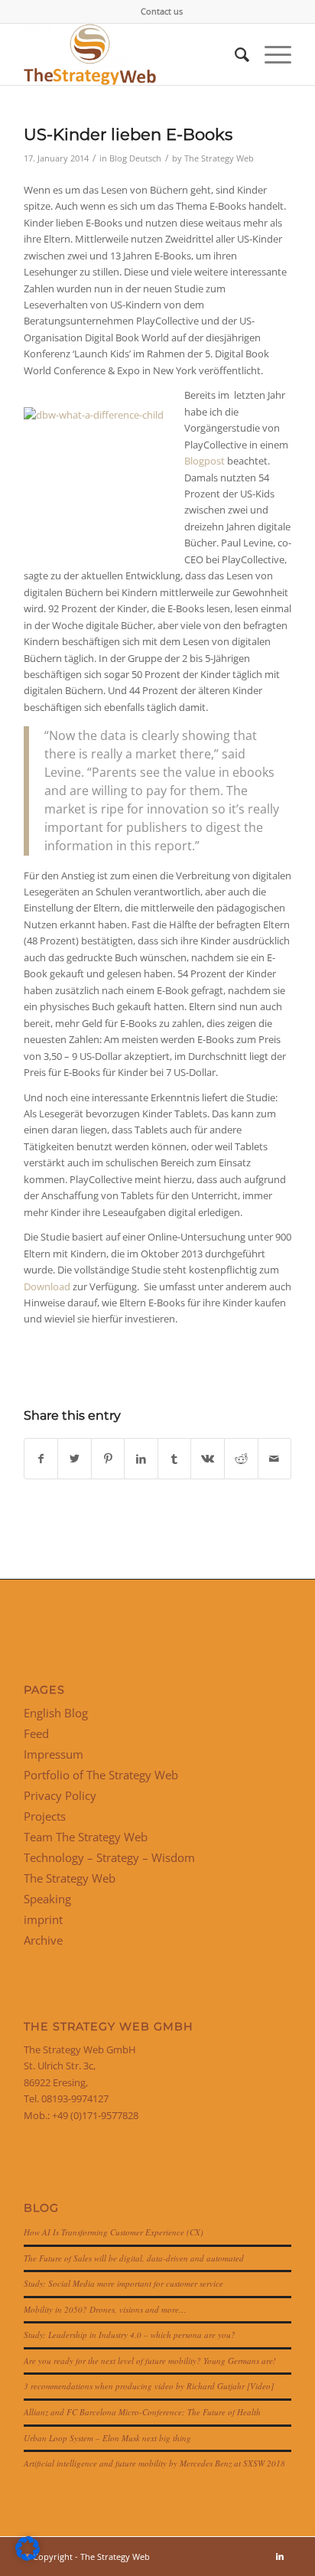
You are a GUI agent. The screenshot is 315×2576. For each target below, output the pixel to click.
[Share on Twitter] (75, 1459)
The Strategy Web (219, 158)
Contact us (162, 11)
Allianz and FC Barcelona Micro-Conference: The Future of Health (142, 2412)
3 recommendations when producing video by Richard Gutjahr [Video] (149, 2386)
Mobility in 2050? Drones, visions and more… (105, 2309)
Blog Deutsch (135, 158)
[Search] (234, 54)
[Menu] (270, 54)
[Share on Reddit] (241, 1459)
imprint (43, 1919)
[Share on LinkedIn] (141, 1459)
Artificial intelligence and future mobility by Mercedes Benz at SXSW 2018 (154, 2463)
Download (47, 1286)
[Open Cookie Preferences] (28, 2557)
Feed (36, 1733)
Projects (45, 1816)
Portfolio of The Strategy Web (101, 1775)
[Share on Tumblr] (175, 1459)
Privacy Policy (60, 1795)
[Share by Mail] (275, 1459)
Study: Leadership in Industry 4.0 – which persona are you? (130, 2335)
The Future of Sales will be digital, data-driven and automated (134, 2258)
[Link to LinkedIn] (280, 2556)
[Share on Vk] (208, 1459)
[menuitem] (162, 11)
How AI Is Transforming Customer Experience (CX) (114, 2232)
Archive (43, 1940)
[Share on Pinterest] (108, 1459)
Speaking (47, 1899)
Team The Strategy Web (86, 1837)
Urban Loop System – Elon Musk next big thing (107, 2438)
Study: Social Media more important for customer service (123, 2283)
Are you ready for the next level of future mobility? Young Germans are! (150, 2361)
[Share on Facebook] (41, 1459)
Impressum (54, 1754)
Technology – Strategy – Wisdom (109, 1857)
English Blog (56, 1713)
